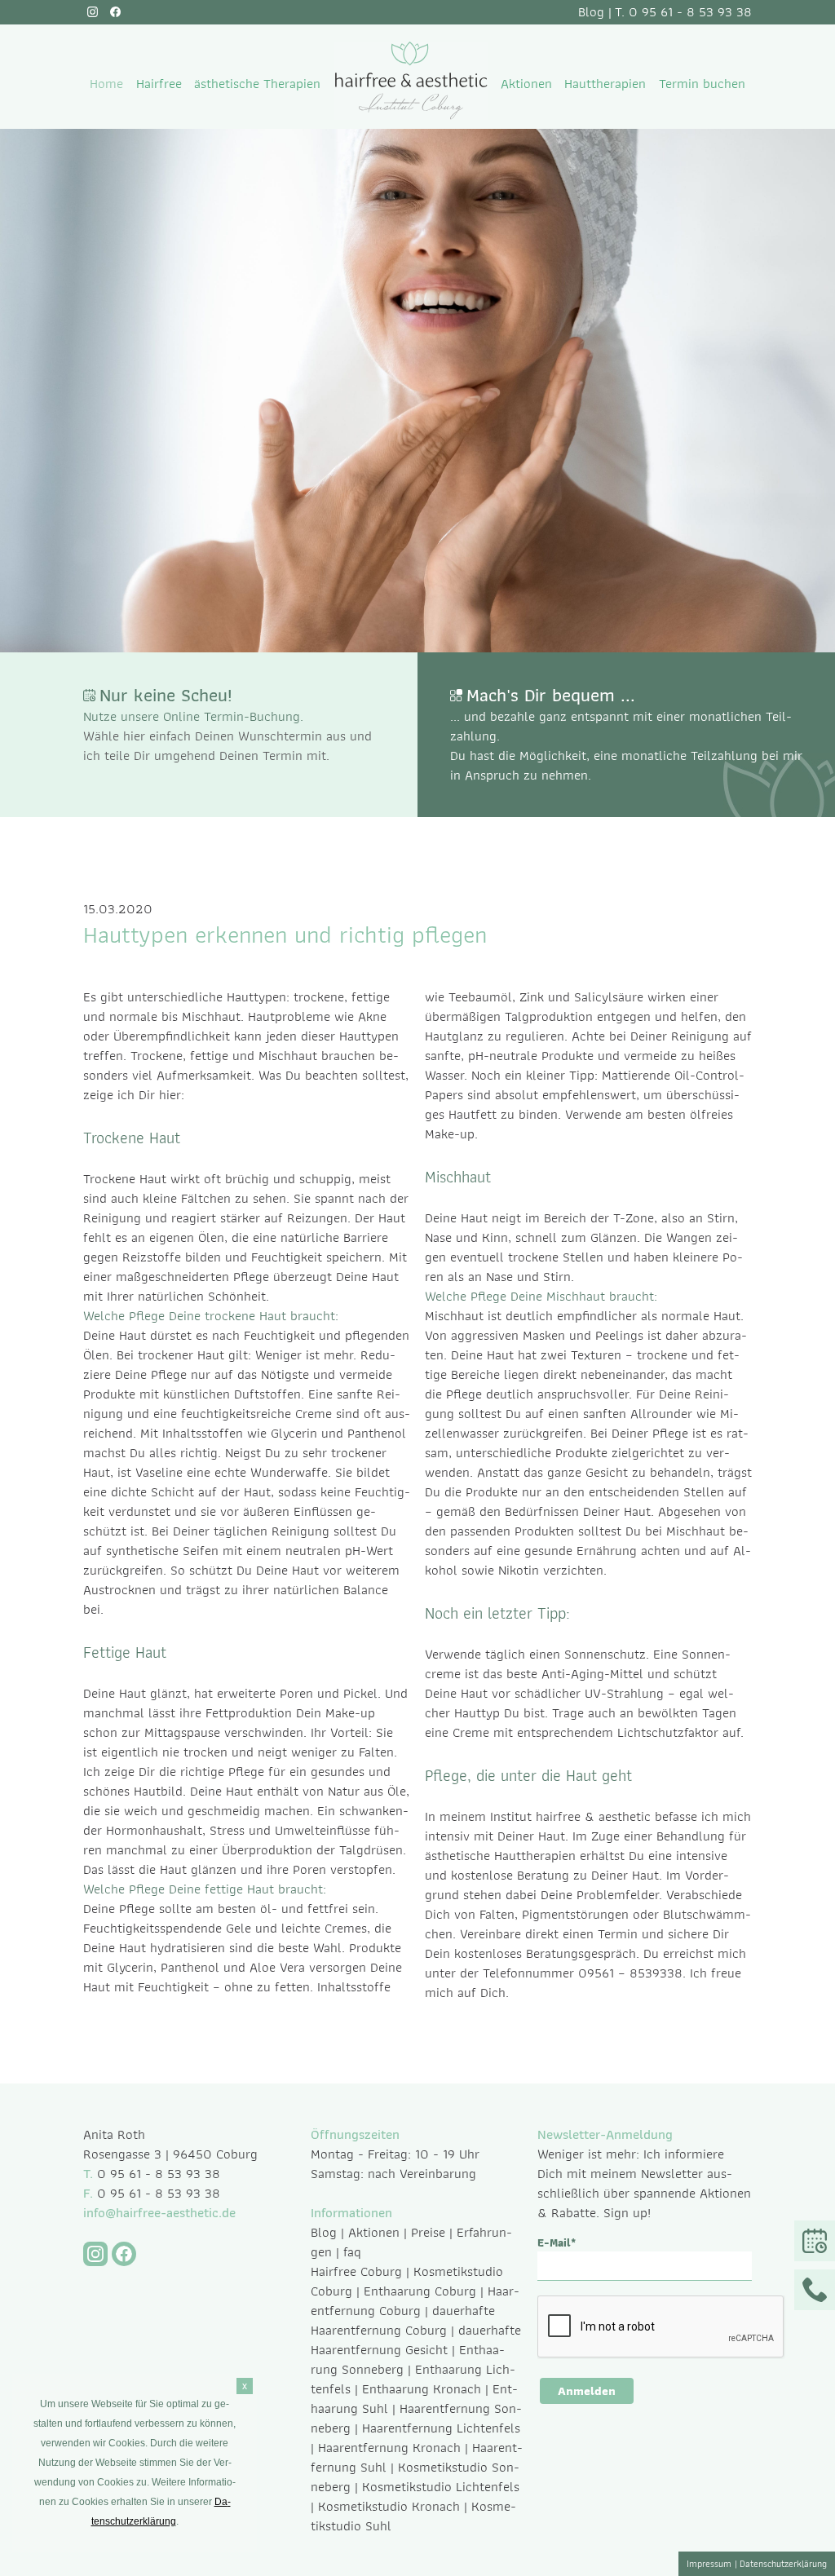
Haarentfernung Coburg (415, 2300)
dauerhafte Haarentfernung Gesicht (416, 2340)
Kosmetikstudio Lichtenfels (441, 2486)
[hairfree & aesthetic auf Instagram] (93, 12)
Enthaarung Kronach (422, 2388)
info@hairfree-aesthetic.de (159, 2212)
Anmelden (587, 2391)
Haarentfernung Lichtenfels (441, 2428)
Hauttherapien (605, 83)
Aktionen (526, 83)
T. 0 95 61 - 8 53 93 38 (683, 11)
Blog (591, 11)
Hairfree (159, 83)
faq (352, 2251)
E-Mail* (557, 2243)
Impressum (709, 2563)
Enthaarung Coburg (420, 2291)
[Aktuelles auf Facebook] (115, 12)
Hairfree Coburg (356, 2271)
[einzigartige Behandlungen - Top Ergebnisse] (411, 115)
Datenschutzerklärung (783, 2563)
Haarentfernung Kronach (389, 2447)
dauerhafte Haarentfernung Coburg (403, 2320)
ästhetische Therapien (257, 83)
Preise (428, 2232)
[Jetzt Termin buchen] (815, 2241)
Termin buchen (702, 83)
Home (106, 83)
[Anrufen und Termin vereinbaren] (815, 2290)
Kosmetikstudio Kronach (389, 2506)
